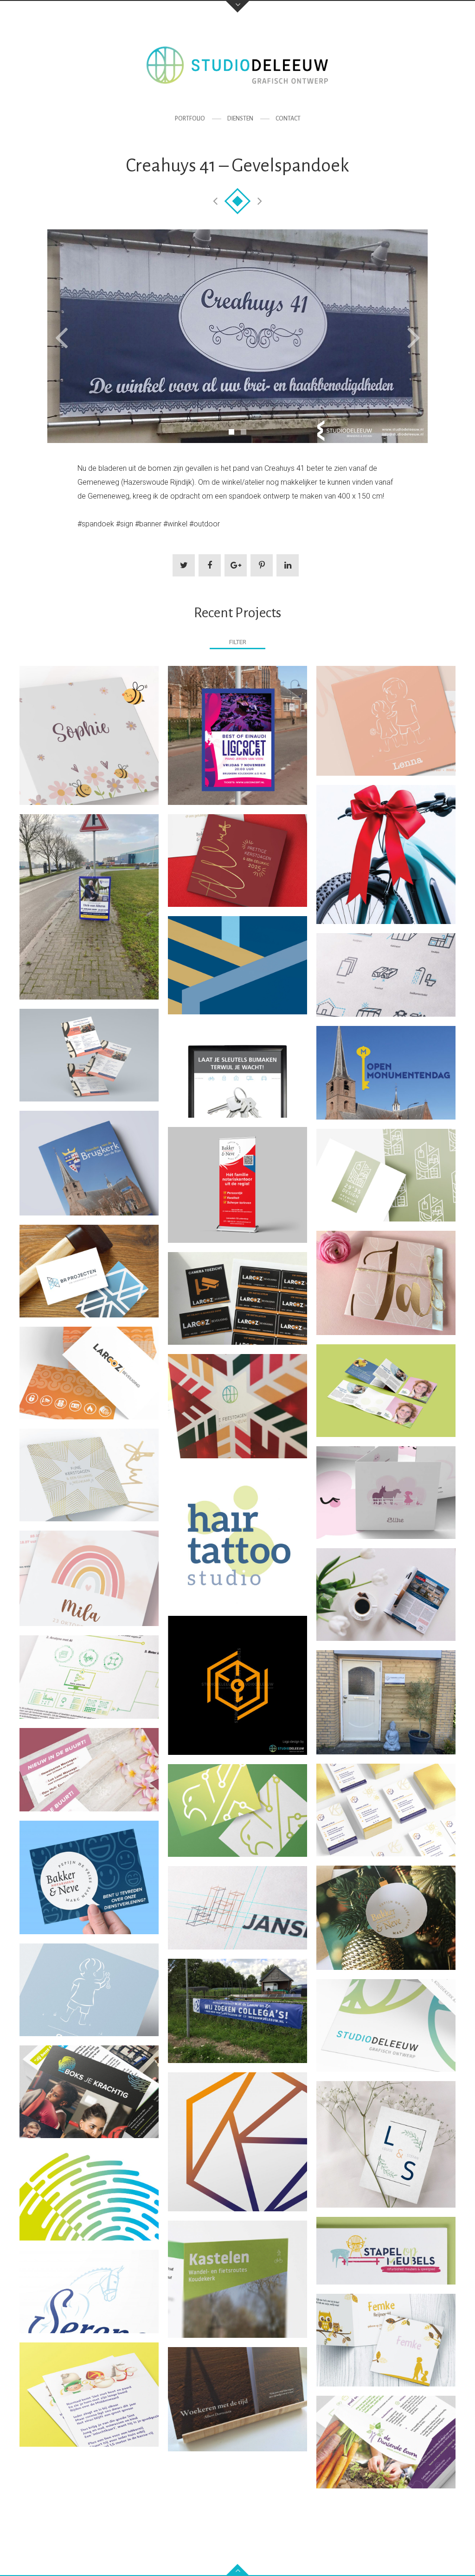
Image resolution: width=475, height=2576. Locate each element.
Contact (288, 119)
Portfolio (190, 119)
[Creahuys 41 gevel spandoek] (237, 336)
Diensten (240, 119)
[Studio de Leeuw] (237, 65)
